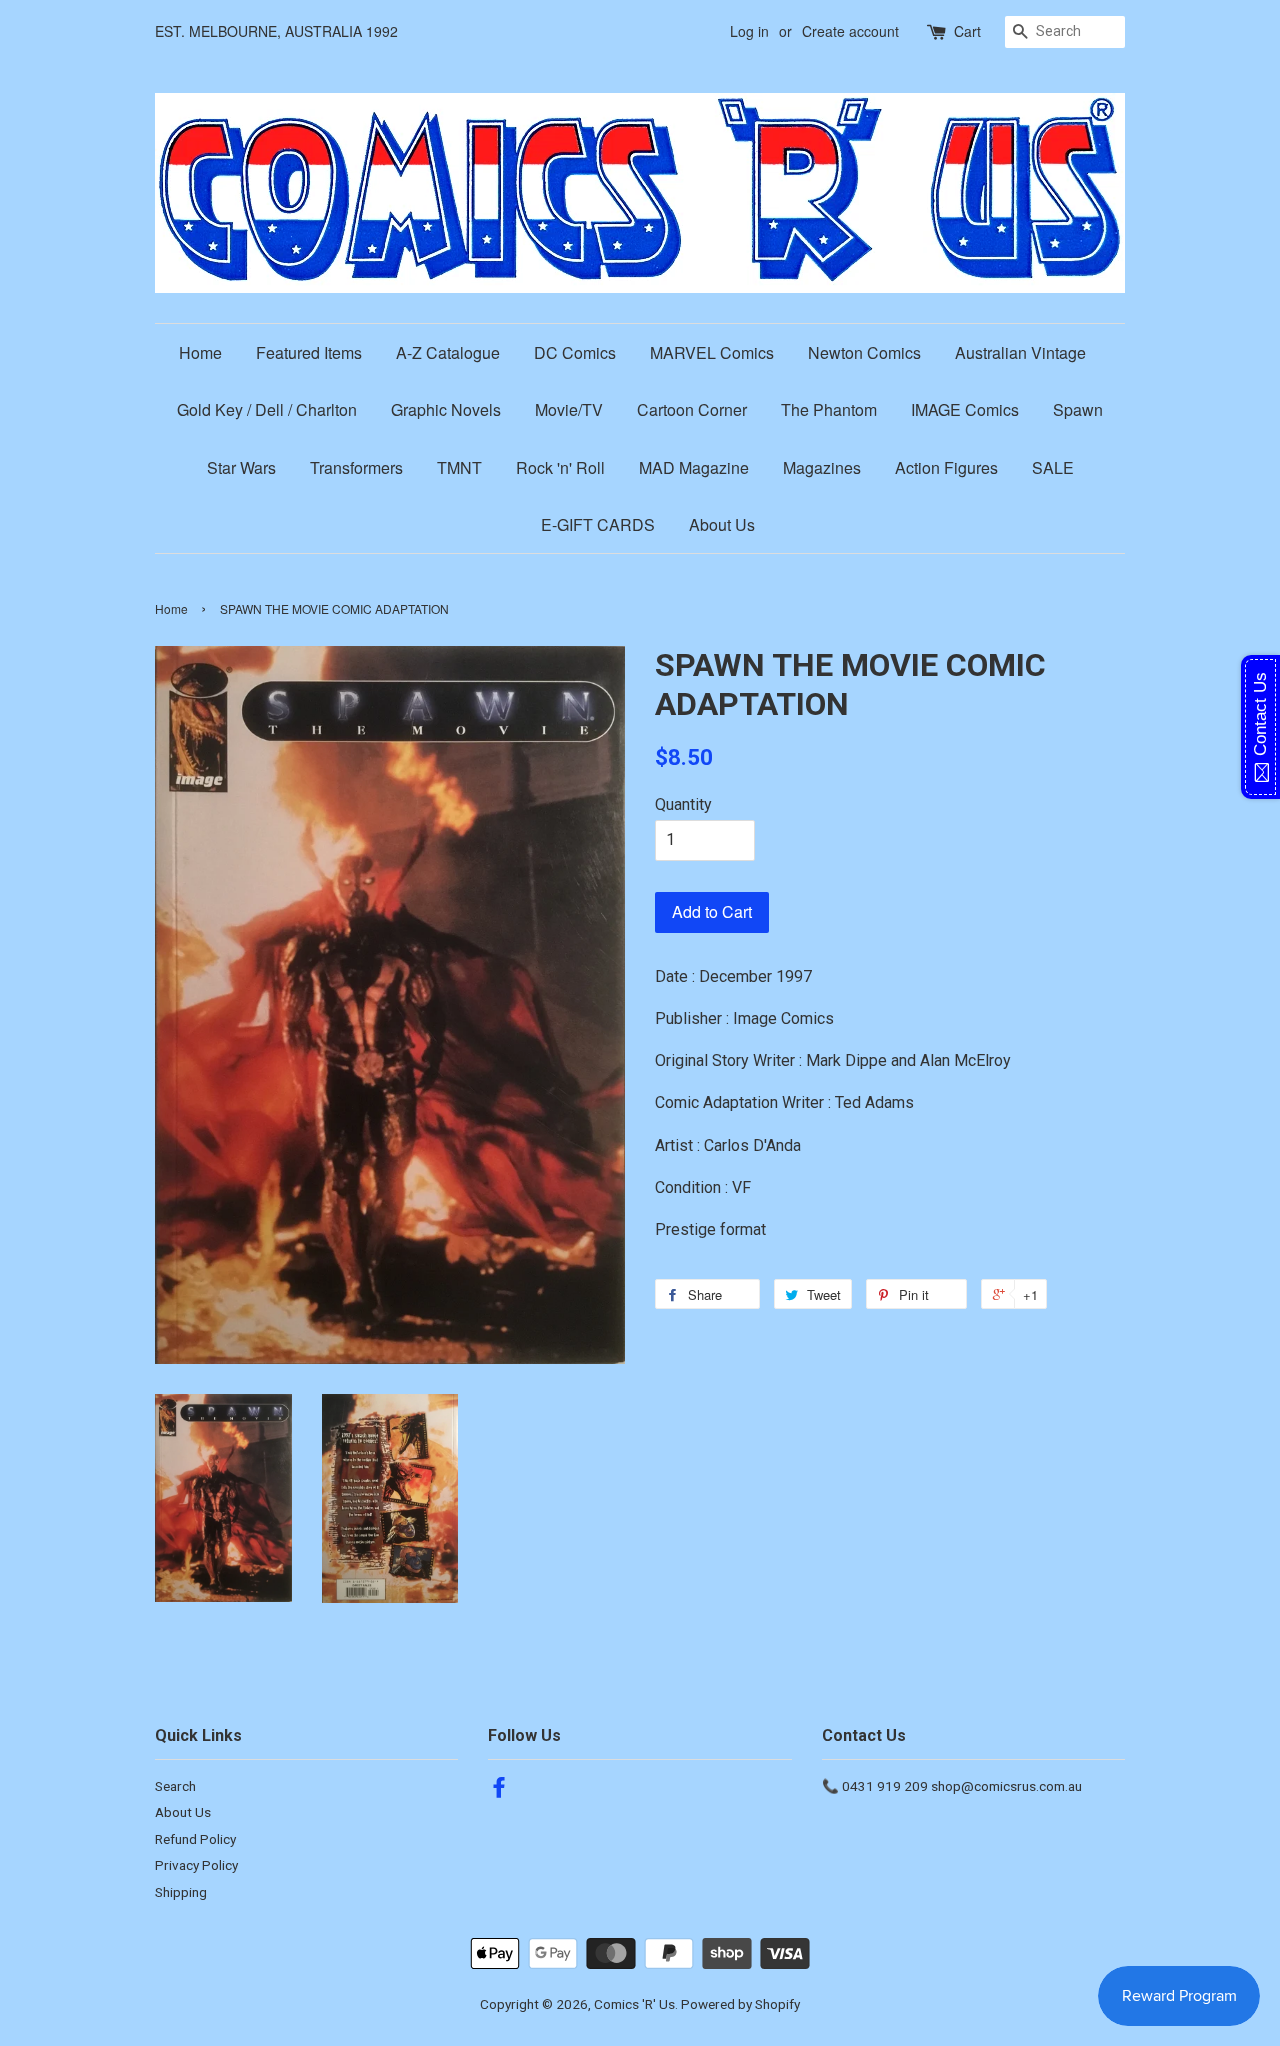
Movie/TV (569, 409)
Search (175, 1786)
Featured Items (309, 352)
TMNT (459, 467)
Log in (749, 31)
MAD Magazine (694, 467)
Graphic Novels (446, 409)
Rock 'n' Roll (560, 467)
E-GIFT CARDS (598, 524)
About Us (722, 524)
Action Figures (946, 467)
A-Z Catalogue (448, 352)
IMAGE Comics (965, 409)
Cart (967, 31)
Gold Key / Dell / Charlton (267, 409)
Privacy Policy (196, 1865)
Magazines (822, 467)
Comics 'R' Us (634, 2004)
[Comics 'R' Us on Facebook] (499, 1791)
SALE (1053, 467)
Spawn (1078, 409)
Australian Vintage (1020, 352)
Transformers (356, 467)
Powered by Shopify (740, 2004)
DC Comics (575, 352)
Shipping (181, 1892)
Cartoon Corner (692, 409)
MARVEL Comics (712, 352)
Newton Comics (864, 352)
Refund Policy (195, 1839)
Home (200, 352)
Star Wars (241, 467)
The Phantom (829, 409)
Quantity (683, 804)
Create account (850, 31)
